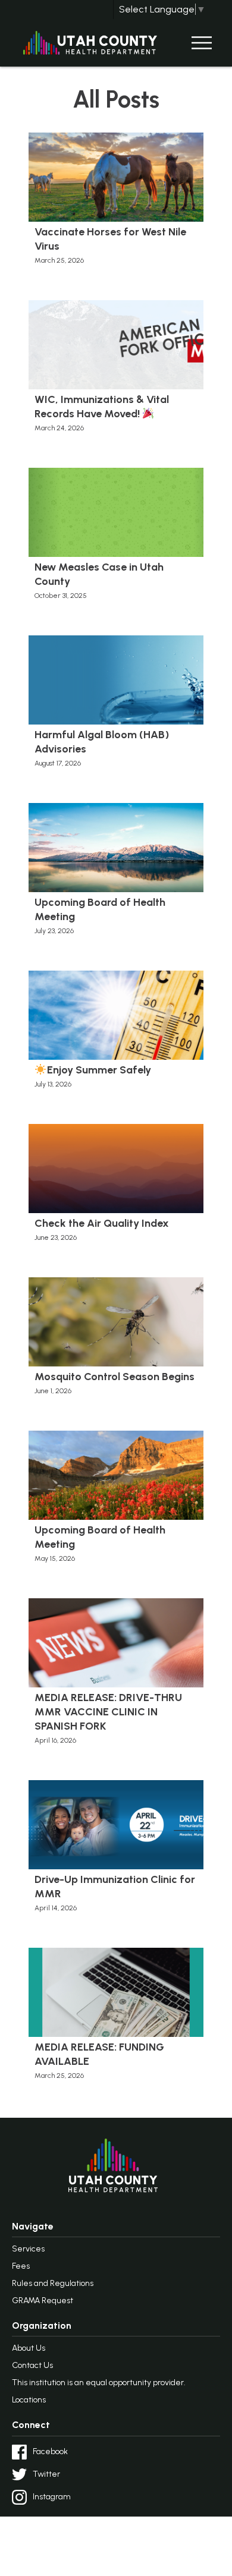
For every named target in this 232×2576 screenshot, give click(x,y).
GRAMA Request (43, 2301)
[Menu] (202, 43)
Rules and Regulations (53, 2283)
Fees (21, 2266)
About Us (29, 2348)
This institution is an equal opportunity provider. (99, 2383)
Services (28, 2249)
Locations (29, 2400)
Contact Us (32, 2365)
